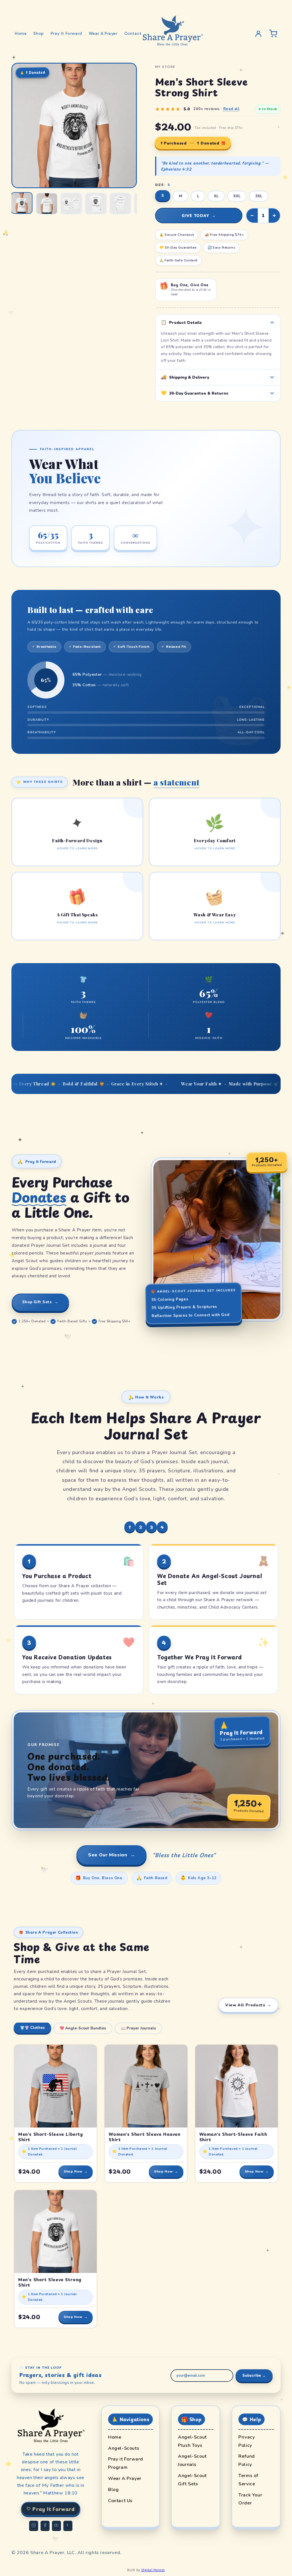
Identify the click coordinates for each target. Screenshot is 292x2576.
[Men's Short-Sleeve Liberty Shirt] (55, 2086)
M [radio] (181, 196)
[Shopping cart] (273, 34)
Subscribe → (254, 2376)
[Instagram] (34, 2525)
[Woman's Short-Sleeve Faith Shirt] (237, 2086)
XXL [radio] (237, 196)
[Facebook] (45, 2525)
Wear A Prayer (103, 33)
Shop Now (76, 2171)
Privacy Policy (256, 2441)
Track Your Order (256, 2499)
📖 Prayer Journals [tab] (138, 2028)
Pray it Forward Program (130, 2463)
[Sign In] (258, 34)
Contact (133, 33)
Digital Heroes (153, 2570)
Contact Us (123, 2501)
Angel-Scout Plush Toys (196, 2441)
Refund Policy (256, 2460)
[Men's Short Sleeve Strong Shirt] (55, 2231)
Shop (38, 33)
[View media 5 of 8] (120, 204)
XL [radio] (216, 196)
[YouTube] (56, 2525)
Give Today (199, 216)
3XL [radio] (259, 196)
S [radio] (163, 196)
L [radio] (198, 196)
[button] (77, 832)
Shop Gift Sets (40, 1302)
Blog (116, 2490)
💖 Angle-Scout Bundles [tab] (83, 2028)
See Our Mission (111, 1855)
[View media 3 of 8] (71, 204)
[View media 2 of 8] (47, 204)
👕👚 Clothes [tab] (32, 2028)
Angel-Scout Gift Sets (196, 2480)
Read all (232, 109)
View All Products (248, 2005)
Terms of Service (256, 2480)
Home (21, 33)
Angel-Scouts (127, 2448)
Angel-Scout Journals (196, 2460)
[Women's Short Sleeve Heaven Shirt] (146, 2086)
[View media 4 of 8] (96, 204)
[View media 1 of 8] (22, 203)
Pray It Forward (66, 33)
